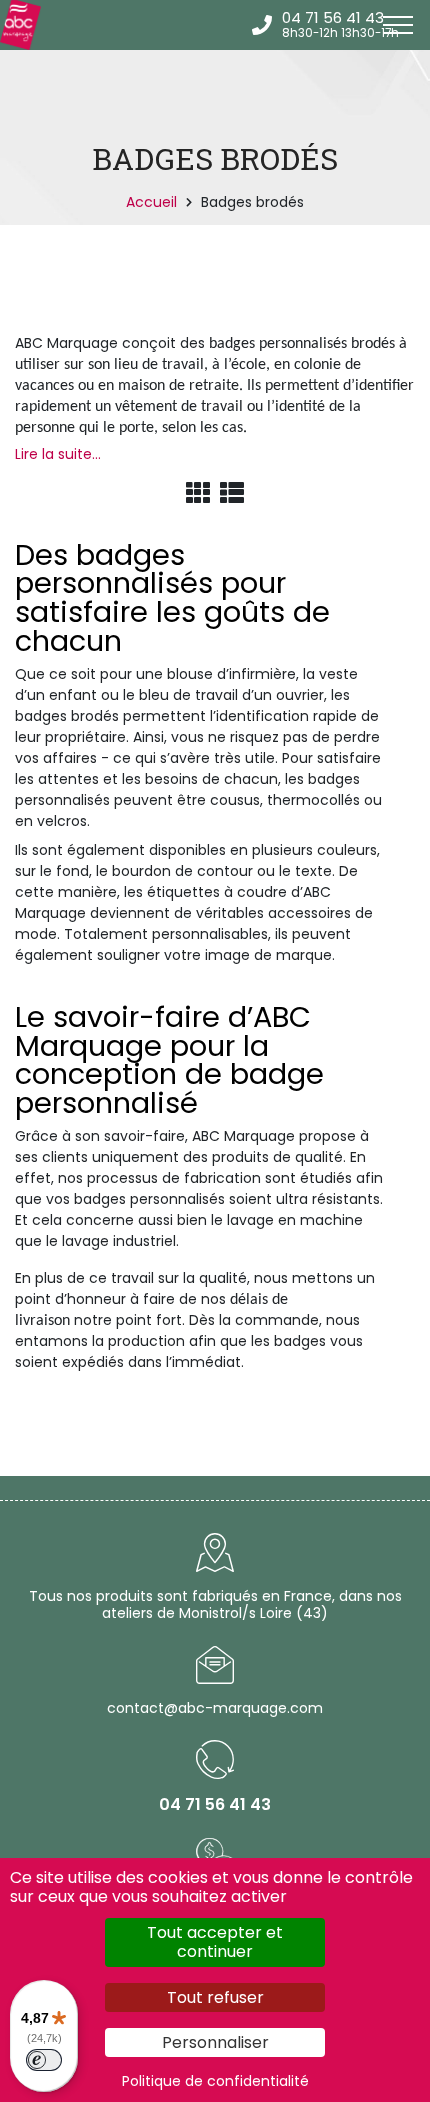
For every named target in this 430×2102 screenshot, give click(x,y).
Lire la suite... (58, 454)
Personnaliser (215, 2042)
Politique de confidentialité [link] (215, 2081)
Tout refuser (215, 1997)
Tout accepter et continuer (215, 1942)
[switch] (44, 2060)
